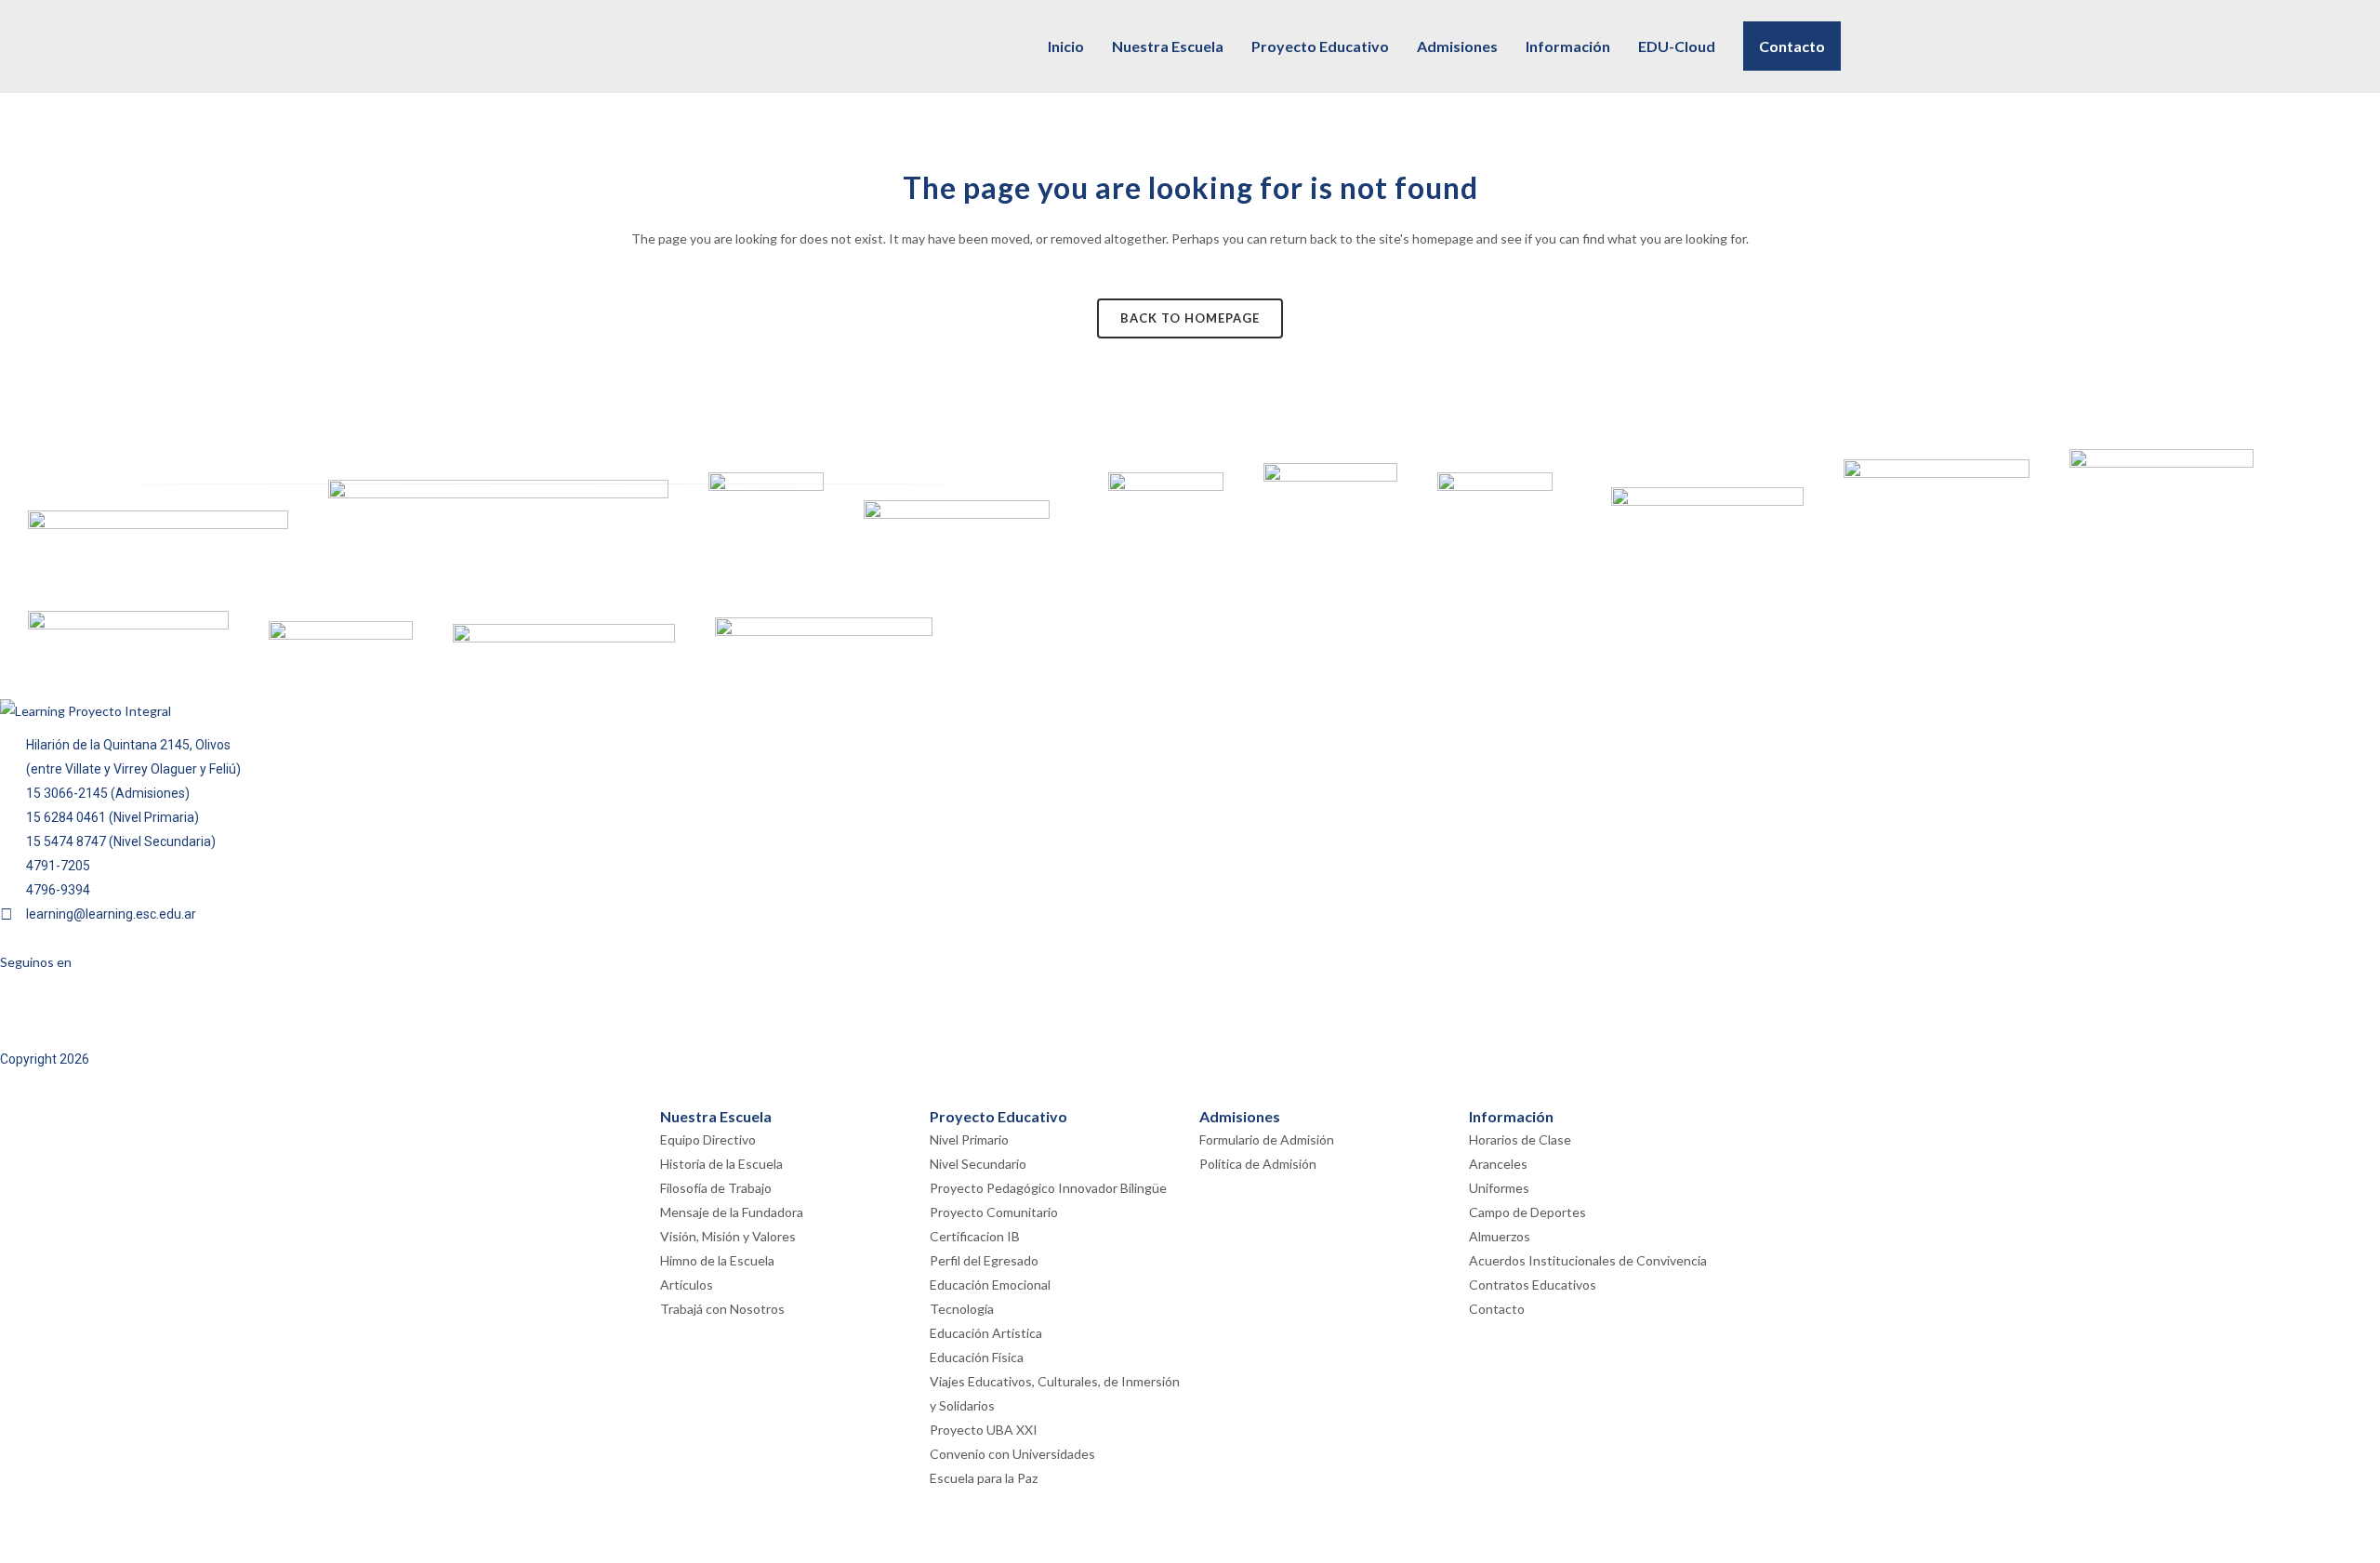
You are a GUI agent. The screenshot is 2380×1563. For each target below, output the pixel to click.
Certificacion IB (975, 1236)
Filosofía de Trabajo (716, 1188)
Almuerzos (1500, 1236)
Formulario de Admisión (1267, 1139)
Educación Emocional (990, 1285)
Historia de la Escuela (721, 1164)
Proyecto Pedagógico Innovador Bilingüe (1048, 1188)
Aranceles (1498, 1164)
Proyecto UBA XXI (984, 1430)
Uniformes (1499, 1188)
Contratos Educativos (1533, 1285)
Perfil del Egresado (984, 1260)
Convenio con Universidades (1012, 1454)
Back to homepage (1190, 318)
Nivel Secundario (978, 1164)
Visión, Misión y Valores (728, 1236)
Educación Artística (986, 1333)
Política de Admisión (1258, 1164)
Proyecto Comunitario (994, 1212)
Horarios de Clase (1520, 1139)
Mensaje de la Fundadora (732, 1212)
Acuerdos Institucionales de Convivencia (1588, 1260)
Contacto (1497, 1309)
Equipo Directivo (708, 1139)
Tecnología (962, 1309)
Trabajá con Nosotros (722, 1309)
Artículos (687, 1285)
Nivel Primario (969, 1139)
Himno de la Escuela (717, 1260)
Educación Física (977, 1357)
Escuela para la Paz (984, 1478)
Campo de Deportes (1527, 1212)
